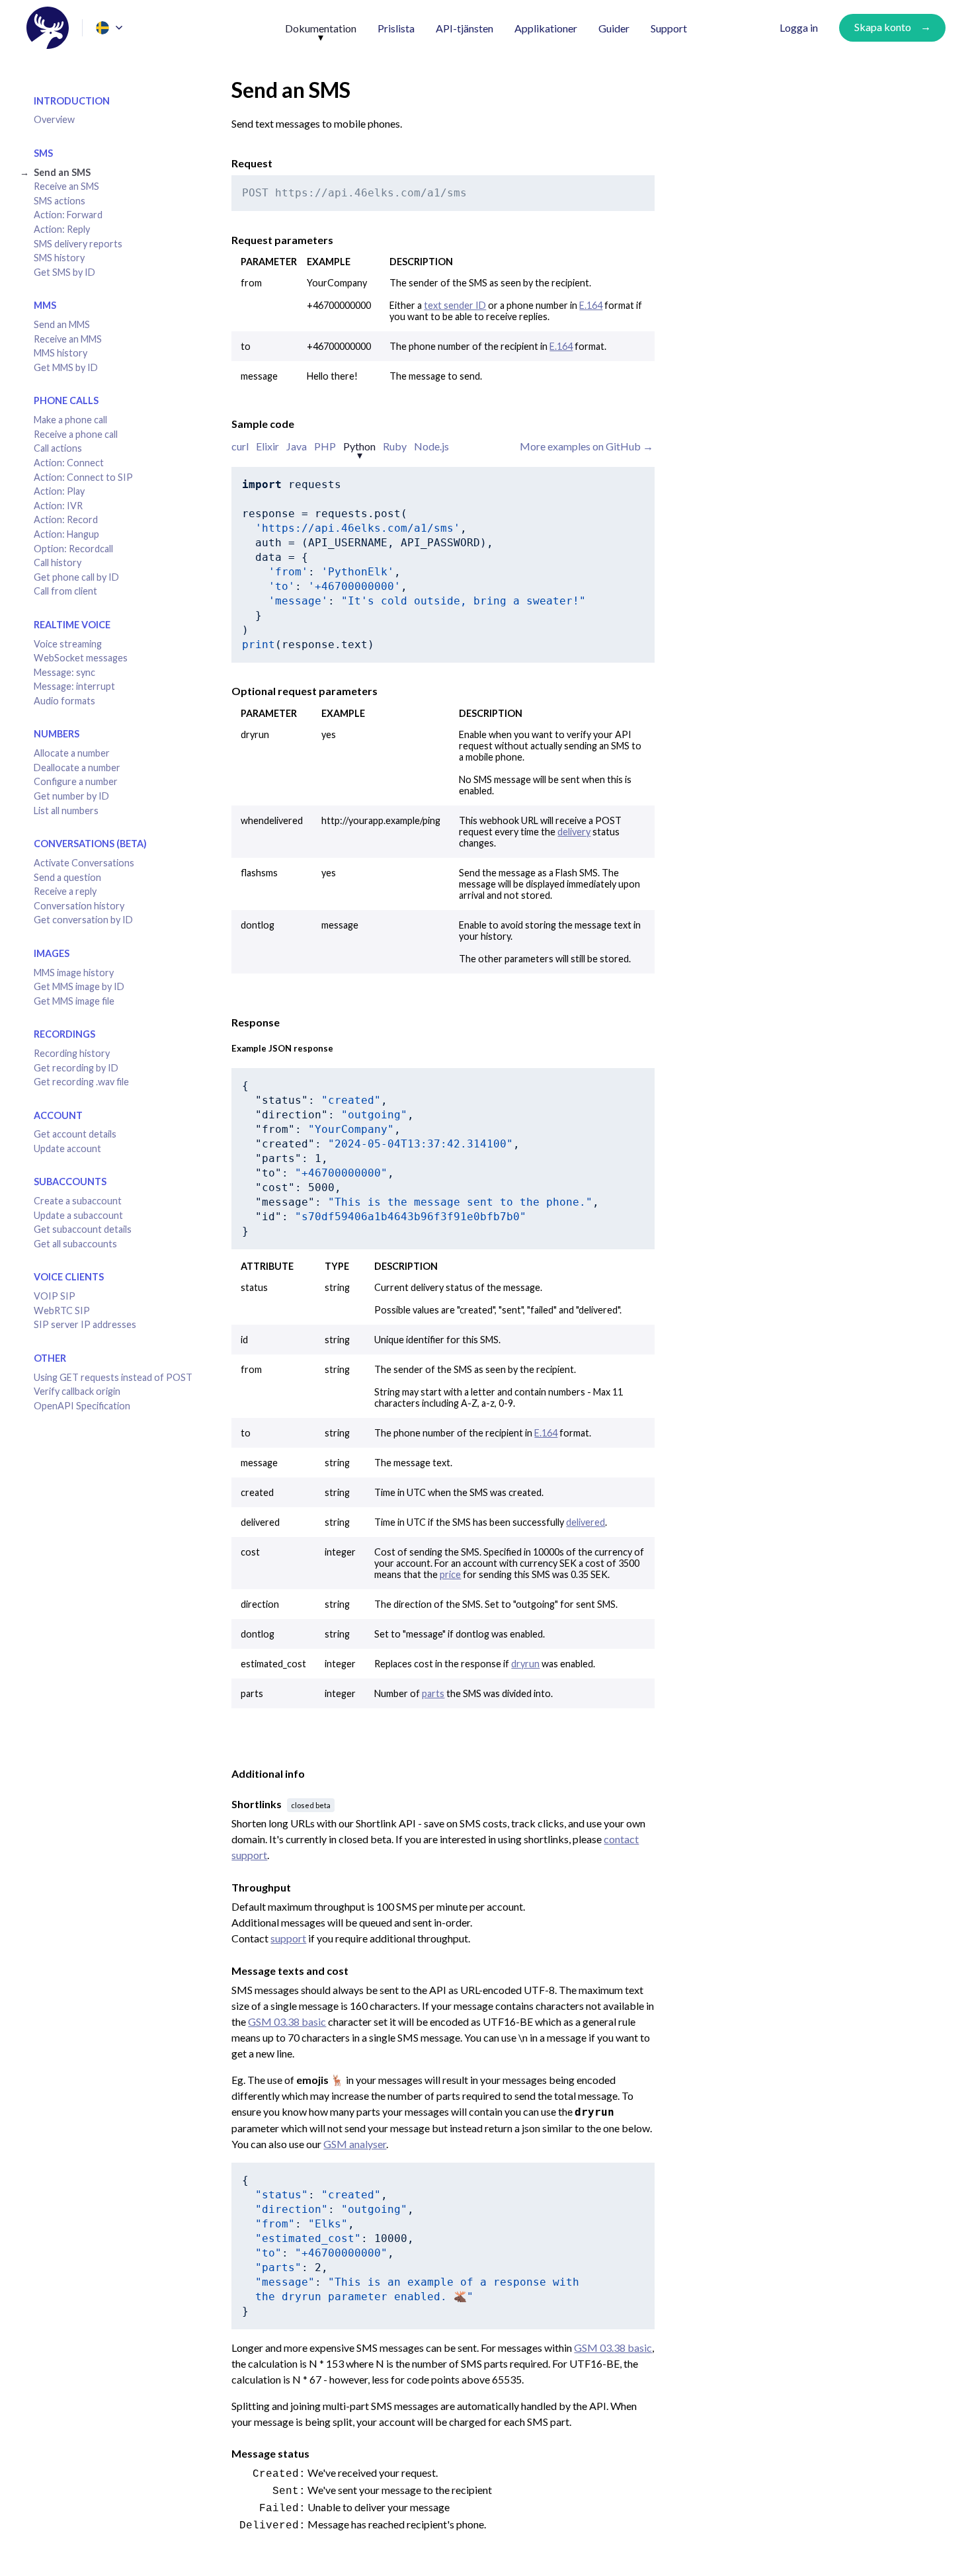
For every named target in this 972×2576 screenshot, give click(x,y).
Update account (67, 1148)
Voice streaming (68, 644)
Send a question (67, 877)
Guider (614, 28)
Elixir (267, 446)
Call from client (65, 591)
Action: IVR (58, 506)
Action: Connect (69, 463)
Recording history (72, 1053)
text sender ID (455, 305)
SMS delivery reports (78, 244)
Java (297, 446)
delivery (574, 832)
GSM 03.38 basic (287, 2021)
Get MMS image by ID (79, 986)
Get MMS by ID (66, 367)
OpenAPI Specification (82, 1406)
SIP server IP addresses (85, 1324)
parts (433, 1693)
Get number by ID (71, 796)
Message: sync (64, 672)
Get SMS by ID (64, 272)
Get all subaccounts (75, 1244)
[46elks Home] (48, 28)
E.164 (591, 305)
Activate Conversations (84, 863)
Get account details (75, 1134)
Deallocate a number (77, 768)
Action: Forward (68, 215)
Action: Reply (62, 229)
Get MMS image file (74, 1001)
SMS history (59, 258)
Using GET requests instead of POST (113, 1377)
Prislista (396, 28)
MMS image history (74, 973)
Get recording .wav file (81, 1082)
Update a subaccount (78, 1215)
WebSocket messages (81, 658)
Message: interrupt (74, 686)
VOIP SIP (55, 1296)
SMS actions (60, 201)
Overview (54, 119)
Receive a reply (65, 891)
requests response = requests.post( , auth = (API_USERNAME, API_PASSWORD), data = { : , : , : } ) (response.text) (414, 564)
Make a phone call (70, 420)
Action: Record (66, 519)
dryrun (525, 1664)
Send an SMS (62, 172)
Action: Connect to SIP (83, 477)
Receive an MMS (68, 339)
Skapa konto (883, 27)
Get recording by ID (76, 1068)
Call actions (58, 448)
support (288, 1938)
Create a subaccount (78, 1201)
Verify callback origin (77, 1391)
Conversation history (79, 906)
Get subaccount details (83, 1229)
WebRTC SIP (62, 1310)
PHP (325, 446)
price (450, 1574)
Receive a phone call (76, 434)
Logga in (799, 27)
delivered (586, 1522)
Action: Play (59, 491)
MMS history (61, 353)
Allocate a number (72, 753)
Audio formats (64, 701)
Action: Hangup (66, 534)
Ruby (395, 446)
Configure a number (76, 781)
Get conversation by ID (83, 920)
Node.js (431, 446)
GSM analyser (355, 2144)
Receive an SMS (66, 186)
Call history (58, 562)
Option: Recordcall (73, 549)
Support (669, 28)
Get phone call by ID (76, 577)
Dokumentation (321, 28)
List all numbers (66, 810)
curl (240, 446)
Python (359, 446)
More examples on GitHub (581, 446)
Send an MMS (62, 324)
